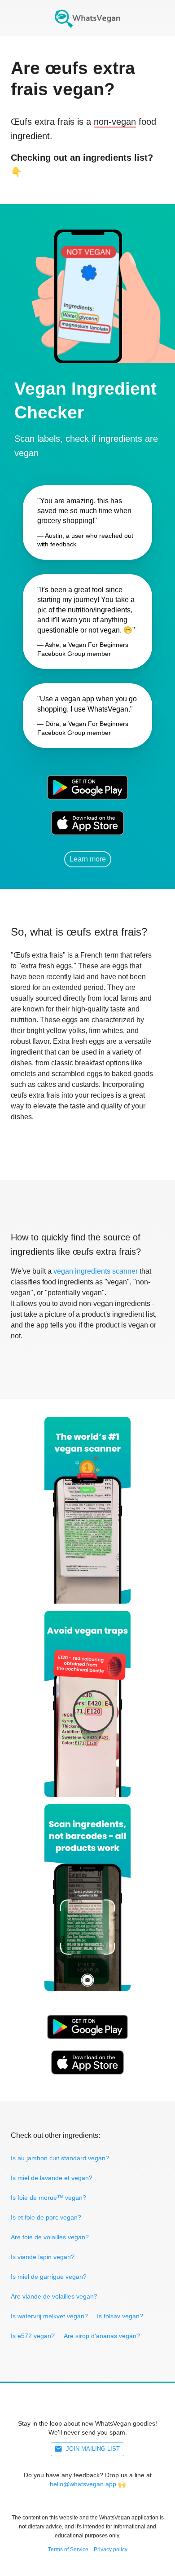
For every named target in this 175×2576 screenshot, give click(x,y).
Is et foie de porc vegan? (46, 2217)
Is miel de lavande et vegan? (52, 2178)
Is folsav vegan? (120, 2316)
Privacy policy (111, 2550)
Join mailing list (93, 2449)
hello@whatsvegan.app (83, 2484)
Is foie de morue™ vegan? (48, 2198)
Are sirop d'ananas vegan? (102, 2336)
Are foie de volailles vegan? (50, 2237)
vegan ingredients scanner (96, 1271)
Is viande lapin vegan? (43, 2257)
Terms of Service (68, 2550)
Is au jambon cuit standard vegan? (60, 2158)
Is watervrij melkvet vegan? (49, 2316)
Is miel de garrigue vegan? (49, 2277)
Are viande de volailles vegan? (54, 2296)
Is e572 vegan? (33, 2336)
